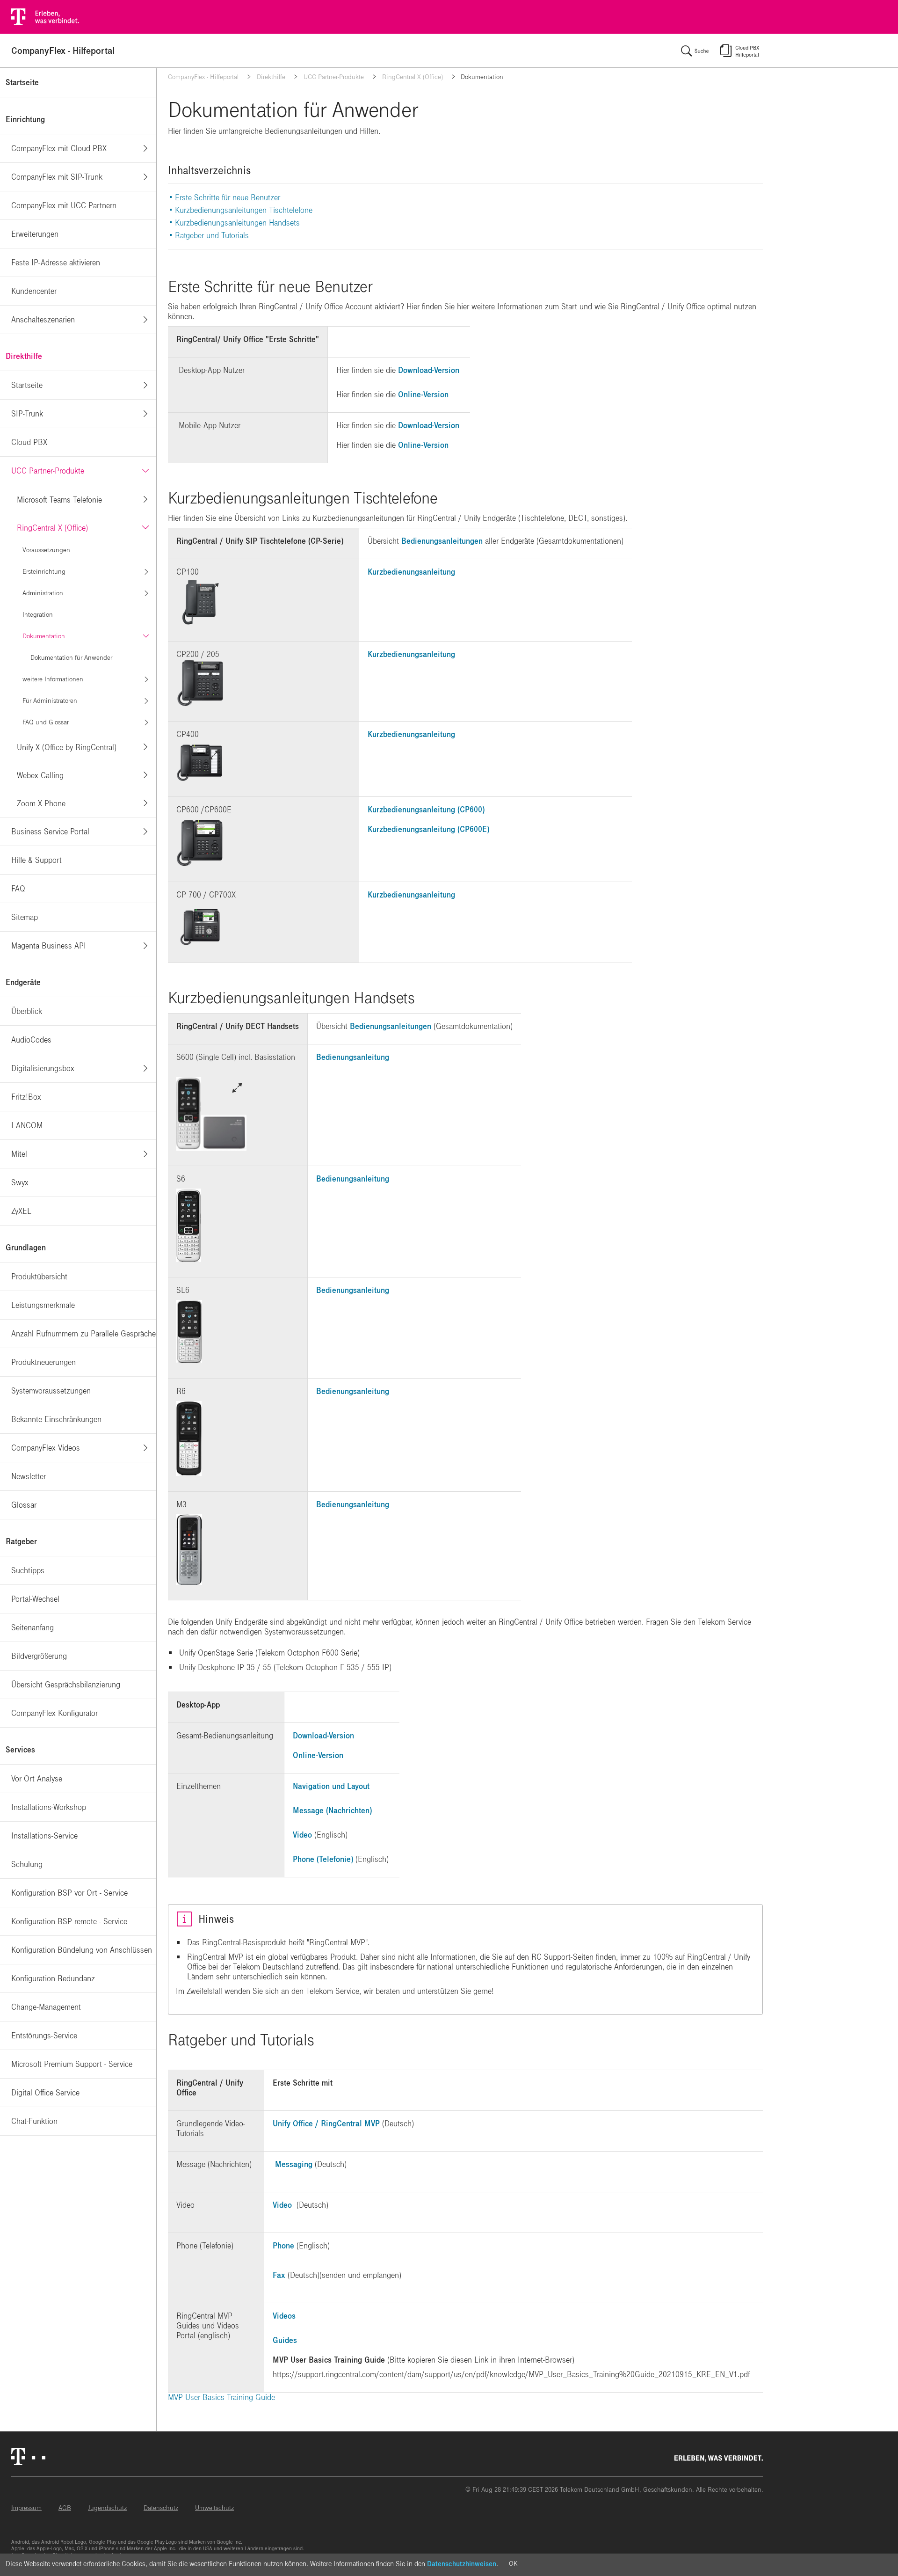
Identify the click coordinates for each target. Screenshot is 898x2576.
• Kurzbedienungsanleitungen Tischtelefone (241, 210)
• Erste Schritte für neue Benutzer (226, 198)
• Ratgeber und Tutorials (210, 236)
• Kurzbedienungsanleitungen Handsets (235, 223)
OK (513, 2564)
